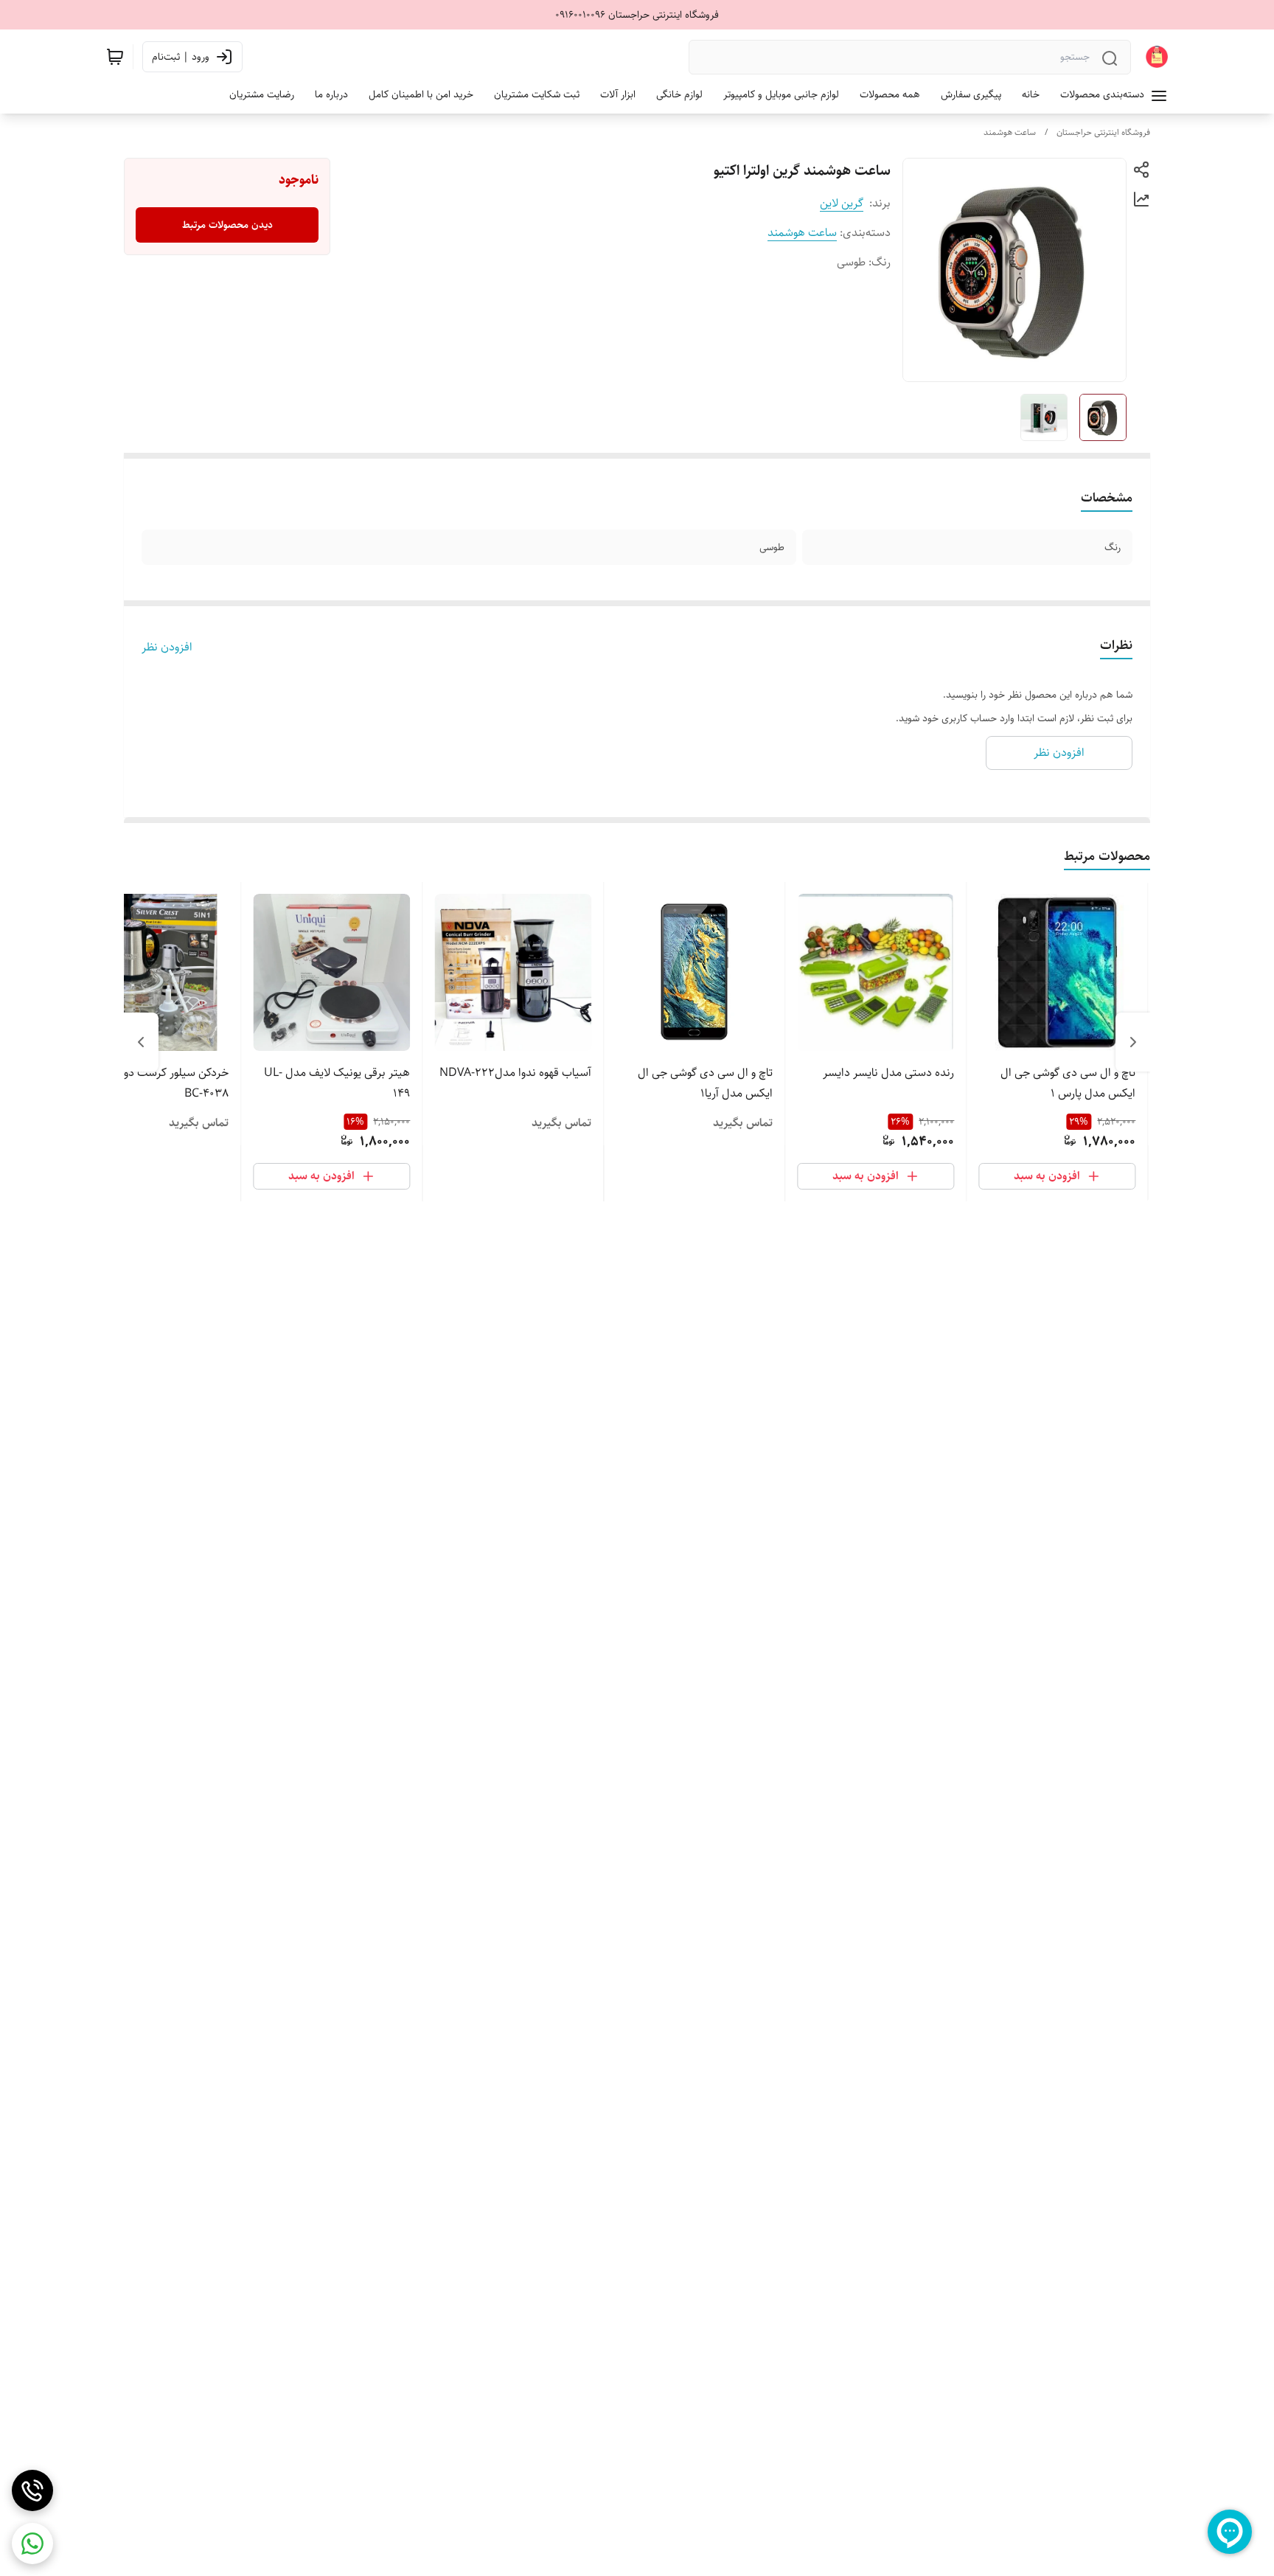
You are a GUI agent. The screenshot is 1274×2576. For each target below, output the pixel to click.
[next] (141, 1042)
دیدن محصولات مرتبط (227, 225)
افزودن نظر (167, 648)
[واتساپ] (32, 2544)
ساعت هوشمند (1010, 132)
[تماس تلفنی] (32, 2490)
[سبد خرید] (115, 57)
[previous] (1133, 1042)
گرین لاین (842, 203)
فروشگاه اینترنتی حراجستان (1103, 132)
